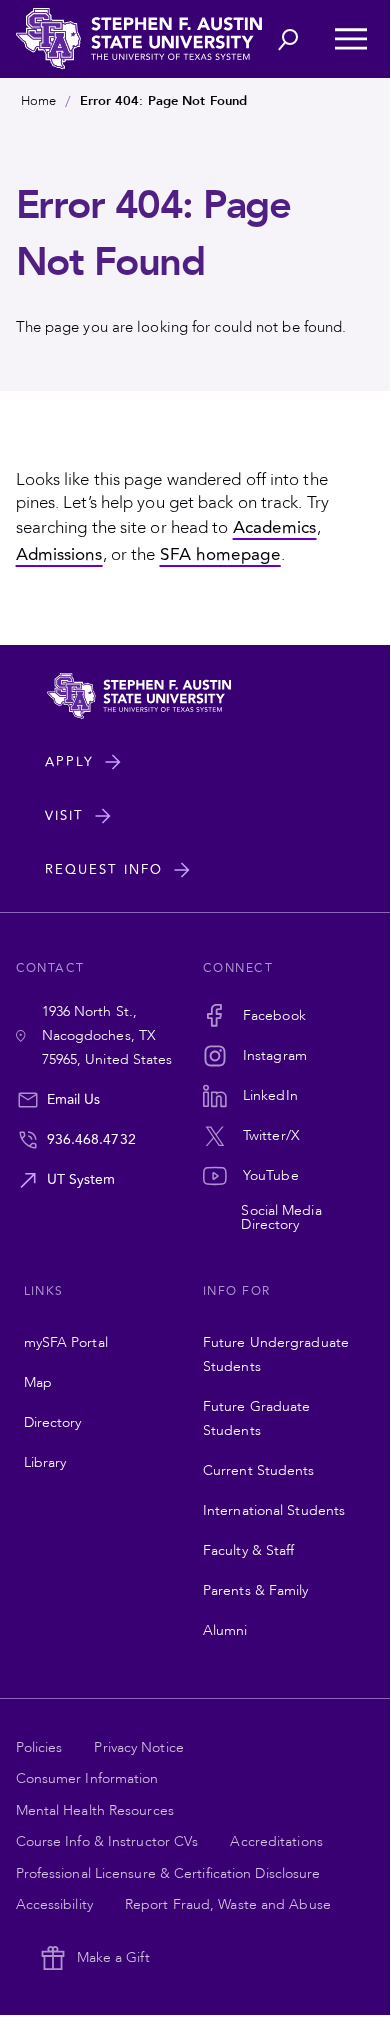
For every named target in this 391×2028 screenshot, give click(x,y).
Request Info (104, 870)
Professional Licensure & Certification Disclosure (168, 1873)
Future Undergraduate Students (276, 1354)
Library (45, 1462)
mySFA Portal (66, 1342)
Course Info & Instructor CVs (107, 1841)
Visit (64, 816)
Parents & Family (256, 1590)
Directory (53, 1422)
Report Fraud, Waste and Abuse (228, 1904)
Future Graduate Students (257, 1418)
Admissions (59, 554)
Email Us (74, 1099)
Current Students (259, 1470)
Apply (69, 762)
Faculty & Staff (249, 1550)
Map (38, 1382)
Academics (275, 527)
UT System (81, 1179)
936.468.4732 (91, 1139)
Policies (39, 1747)
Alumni (225, 1630)
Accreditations (276, 1841)
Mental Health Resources (95, 1810)
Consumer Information (87, 1778)
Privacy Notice (138, 1747)
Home (38, 101)
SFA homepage (220, 554)
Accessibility (54, 1904)
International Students (274, 1510)
